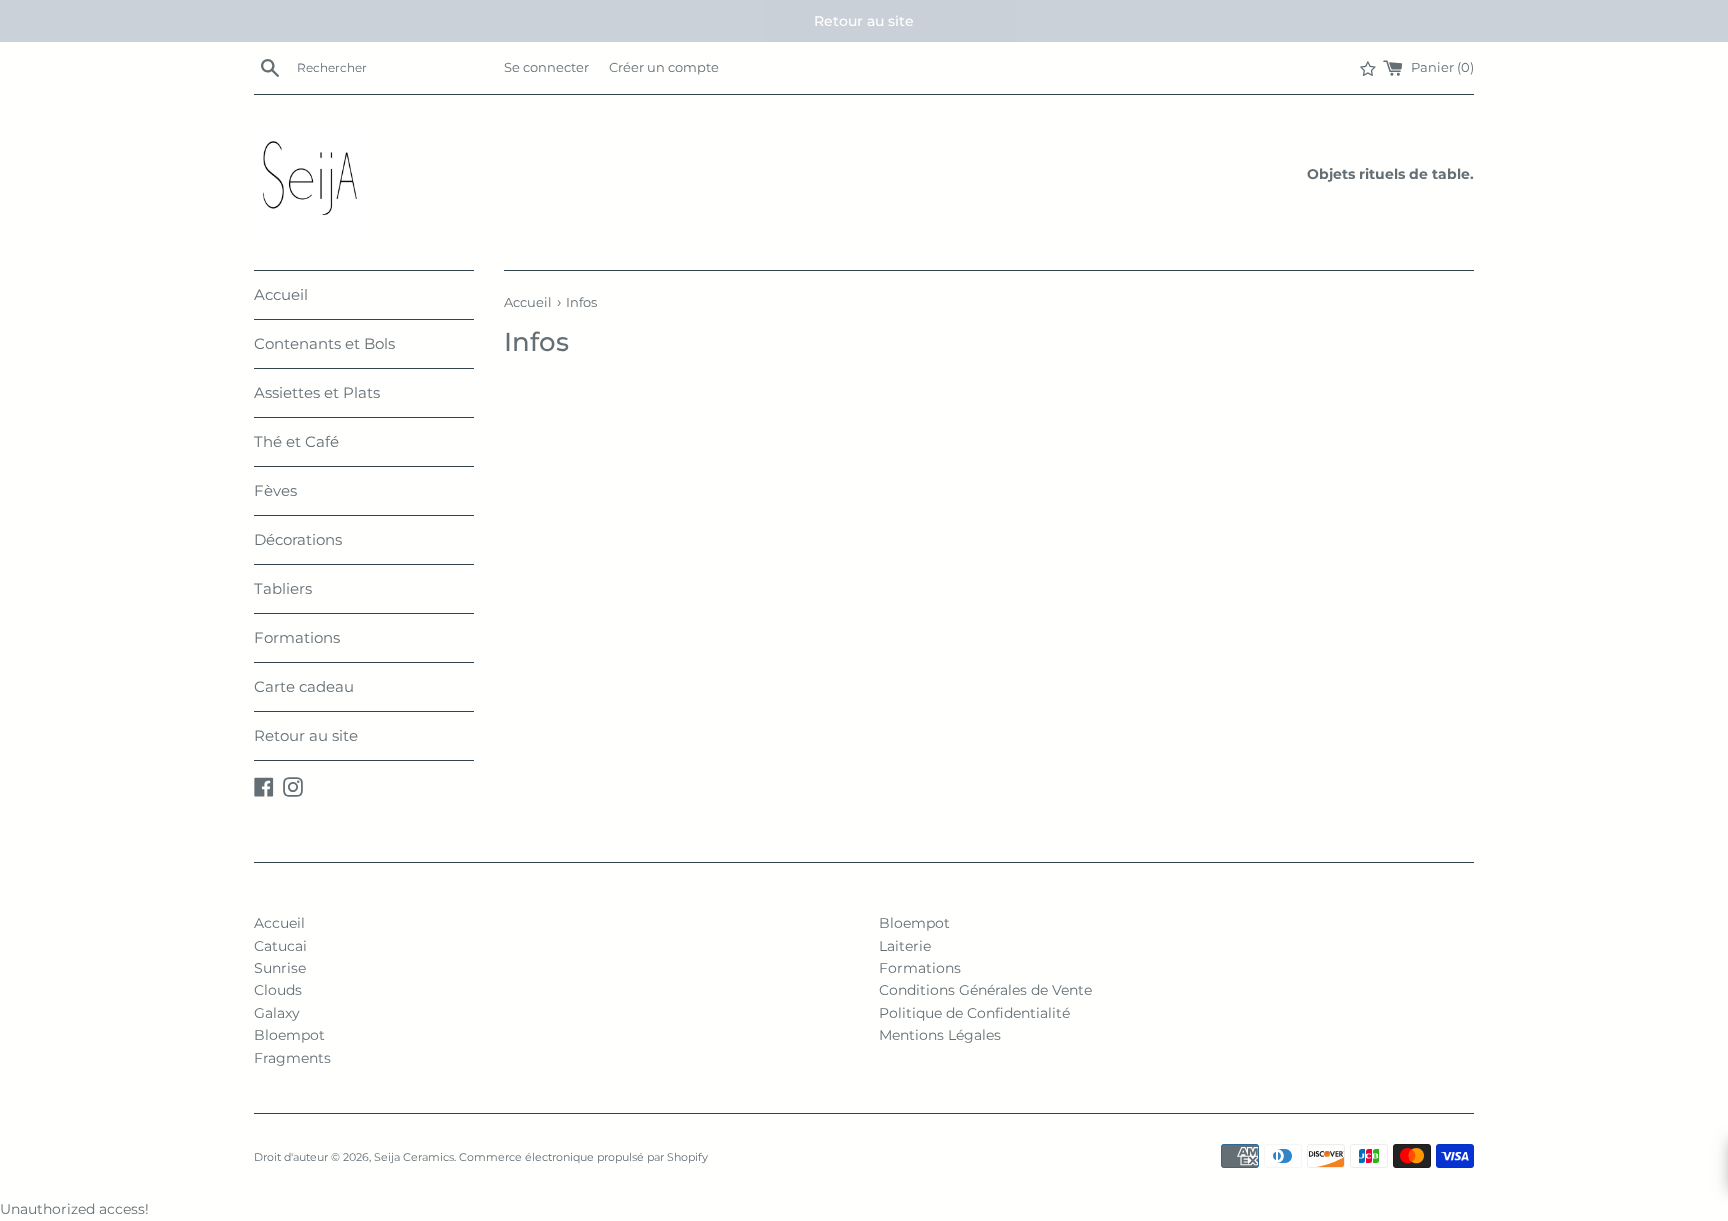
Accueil (281, 294)
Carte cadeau (304, 686)
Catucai (280, 946)
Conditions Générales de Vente (985, 990)
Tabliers (283, 588)
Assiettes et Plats (317, 392)
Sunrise (280, 968)
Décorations (298, 539)
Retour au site (306, 735)
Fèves (275, 490)
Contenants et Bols (324, 343)
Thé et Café (296, 441)
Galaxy (277, 1013)
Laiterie (905, 946)
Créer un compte (664, 67)
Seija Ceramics (414, 1157)
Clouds (278, 990)
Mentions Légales (940, 1035)
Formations (297, 637)
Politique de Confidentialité (974, 1013)
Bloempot (289, 1035)
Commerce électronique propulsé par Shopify (583, 1157)
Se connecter (546, 67)
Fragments (292, 1058)
